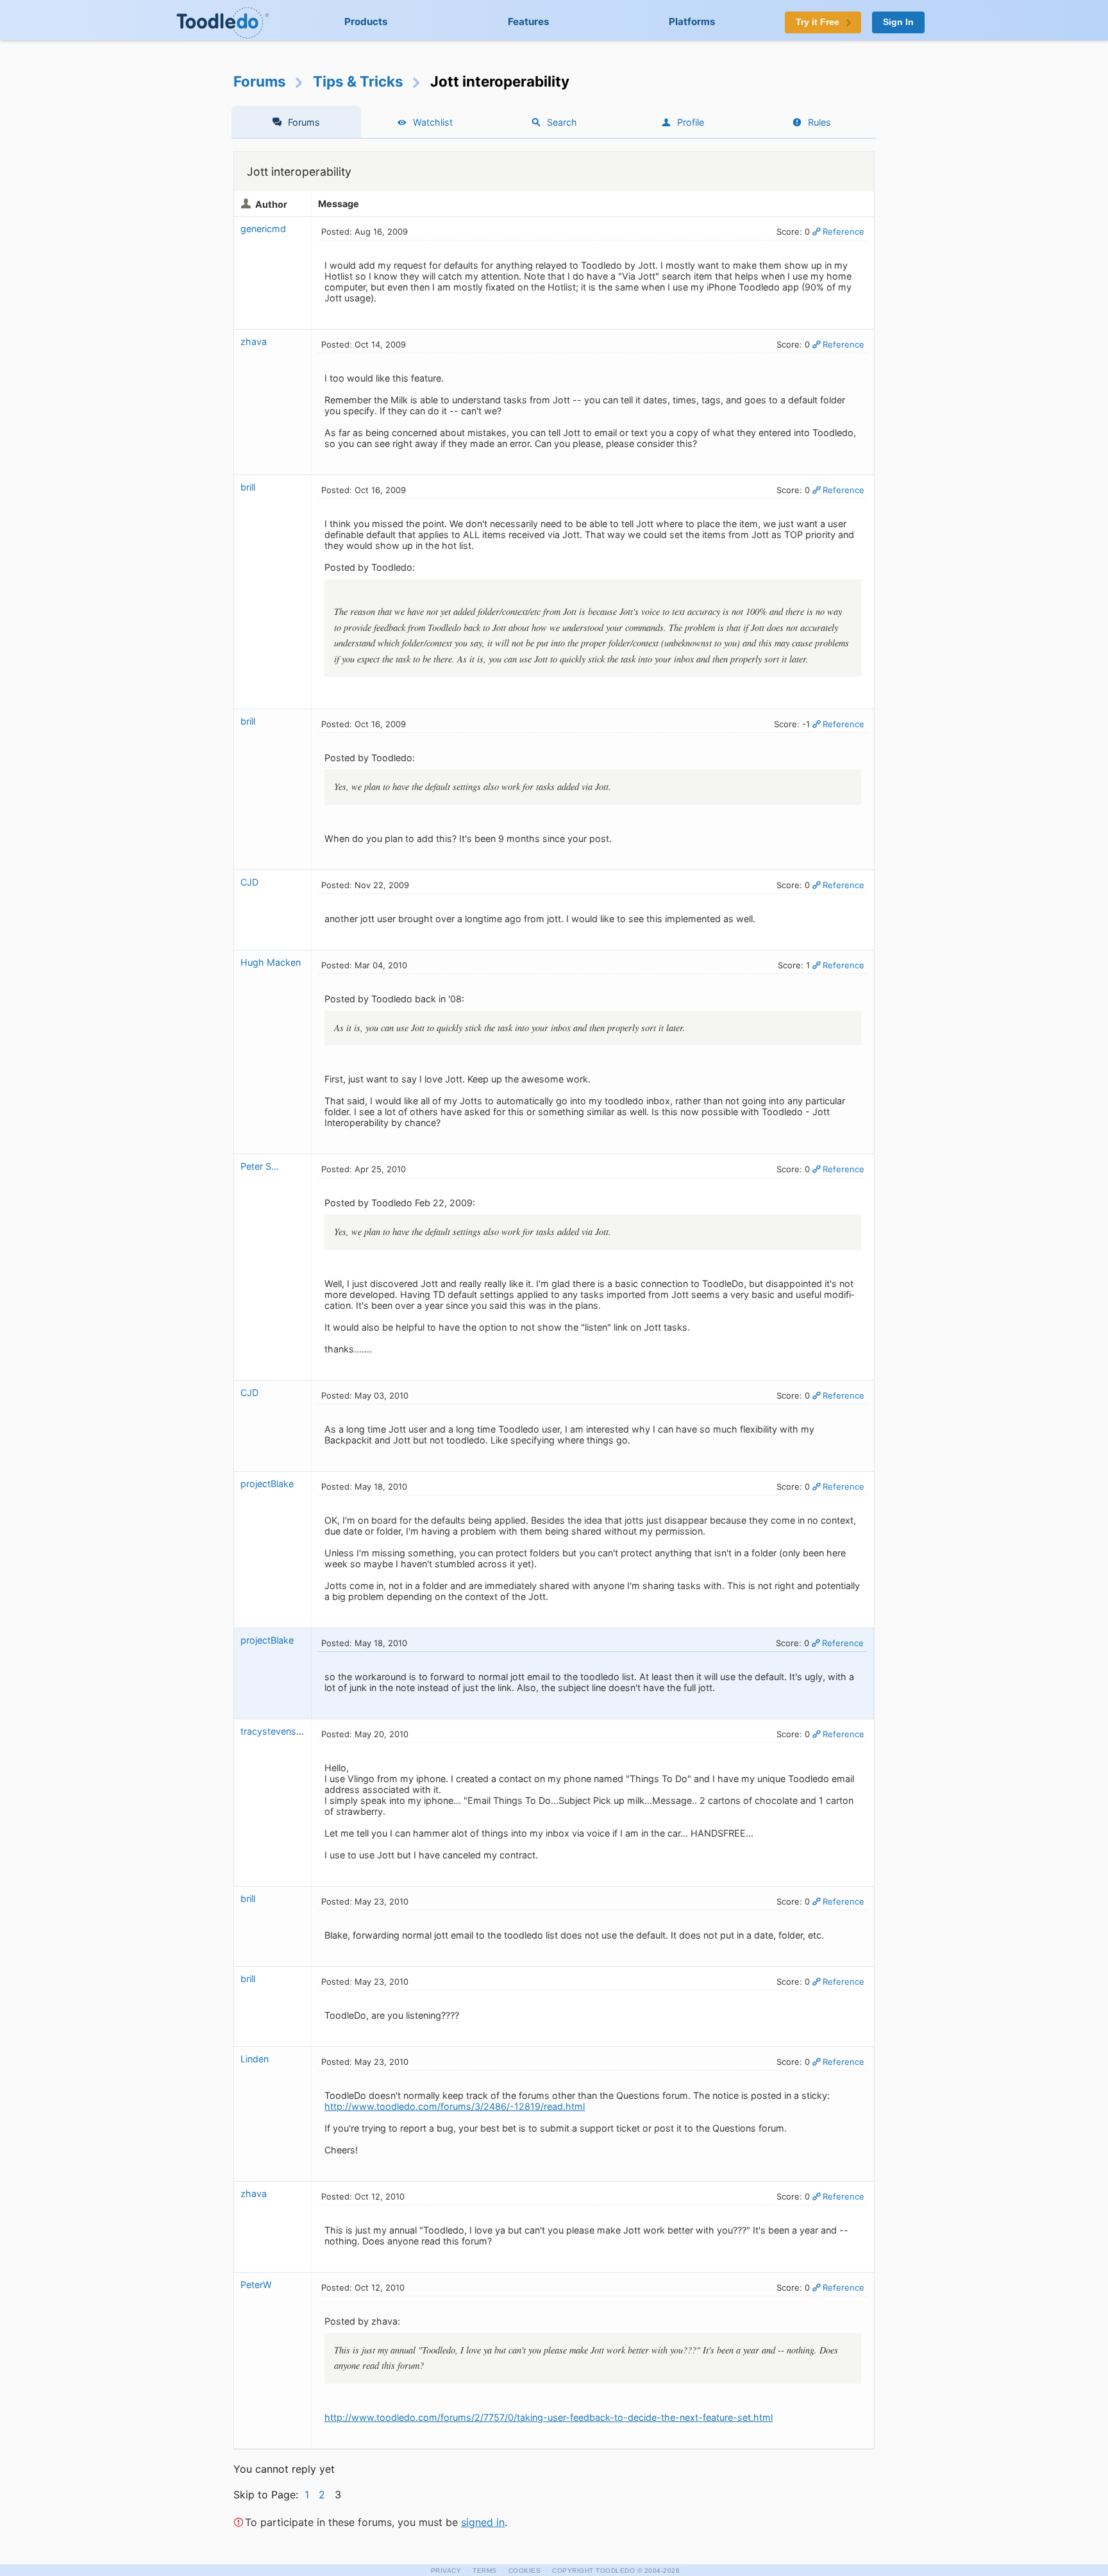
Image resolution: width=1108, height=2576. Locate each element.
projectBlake (267, 1484)
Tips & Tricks (358, 81)
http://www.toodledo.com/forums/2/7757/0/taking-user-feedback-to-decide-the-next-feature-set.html (549, 2417)
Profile (691, 122)
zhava (254, 341)
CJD (249, 882)
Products (366, 21)
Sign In (898, 22)
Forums (260, 81)
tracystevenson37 (279, 1731)
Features (529, 21)
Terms (485, 2571)
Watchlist (433, 122)
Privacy (446, 2571)
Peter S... (260, 1166)
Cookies (525, 2571)
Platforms (692, 21)
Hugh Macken (271, 962)
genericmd (263, 229)
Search (562, 122)
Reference (844, 232)
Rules (819, 122)
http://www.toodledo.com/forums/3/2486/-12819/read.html (455, 2106)
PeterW (257, 2285)
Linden (255, 2059)
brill (248, 487)
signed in (483, 2522)
